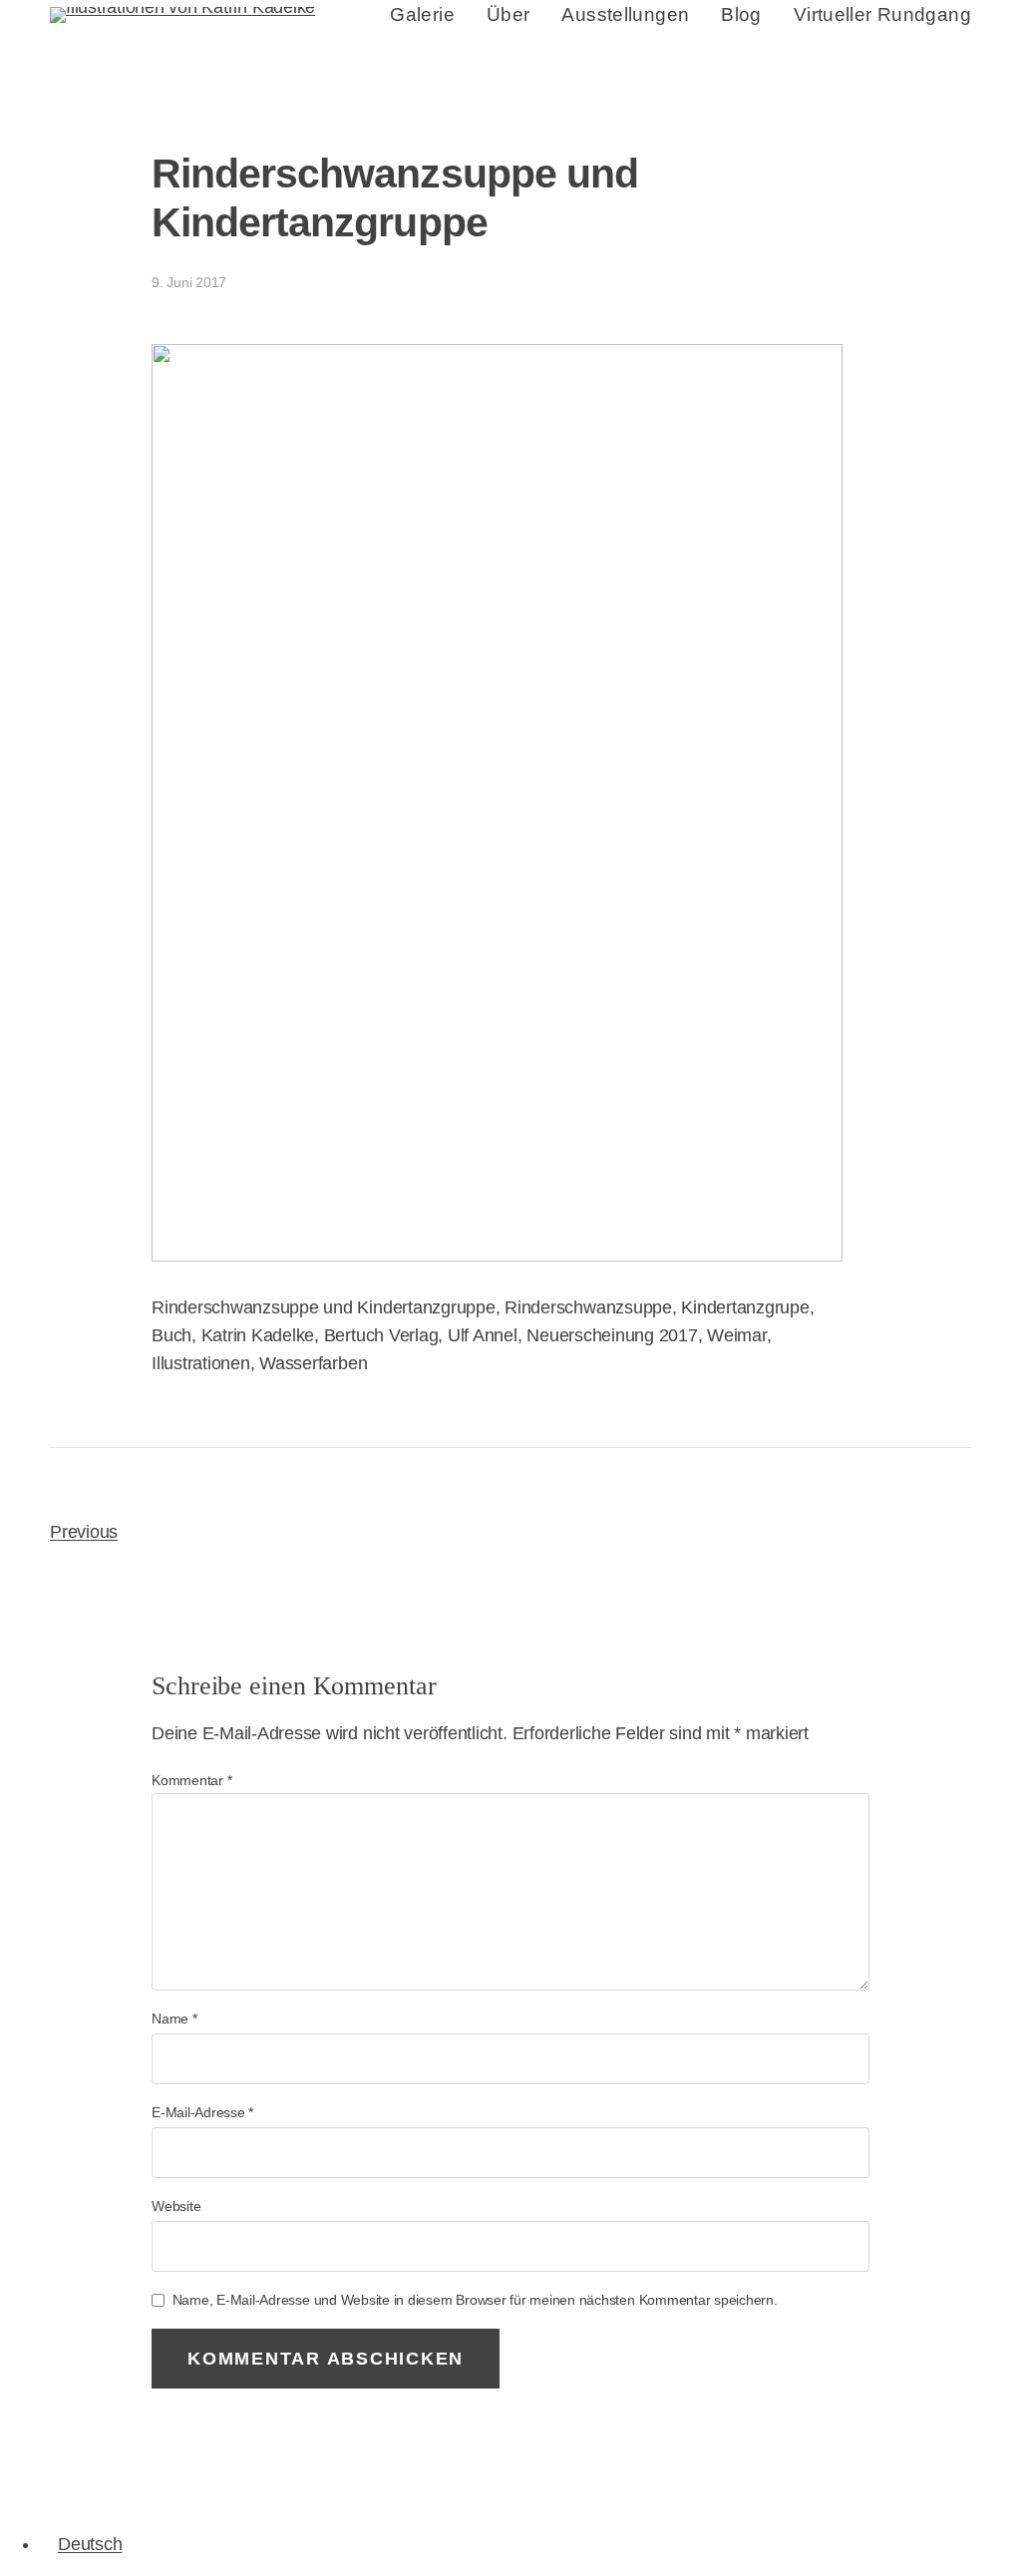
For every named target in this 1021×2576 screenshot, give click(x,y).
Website (176, 2206)
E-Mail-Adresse (202, 2112)
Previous (84, 1532)
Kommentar (191, 1780)
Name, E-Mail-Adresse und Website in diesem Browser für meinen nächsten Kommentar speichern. (475, 2300)
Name (174, 2019)
